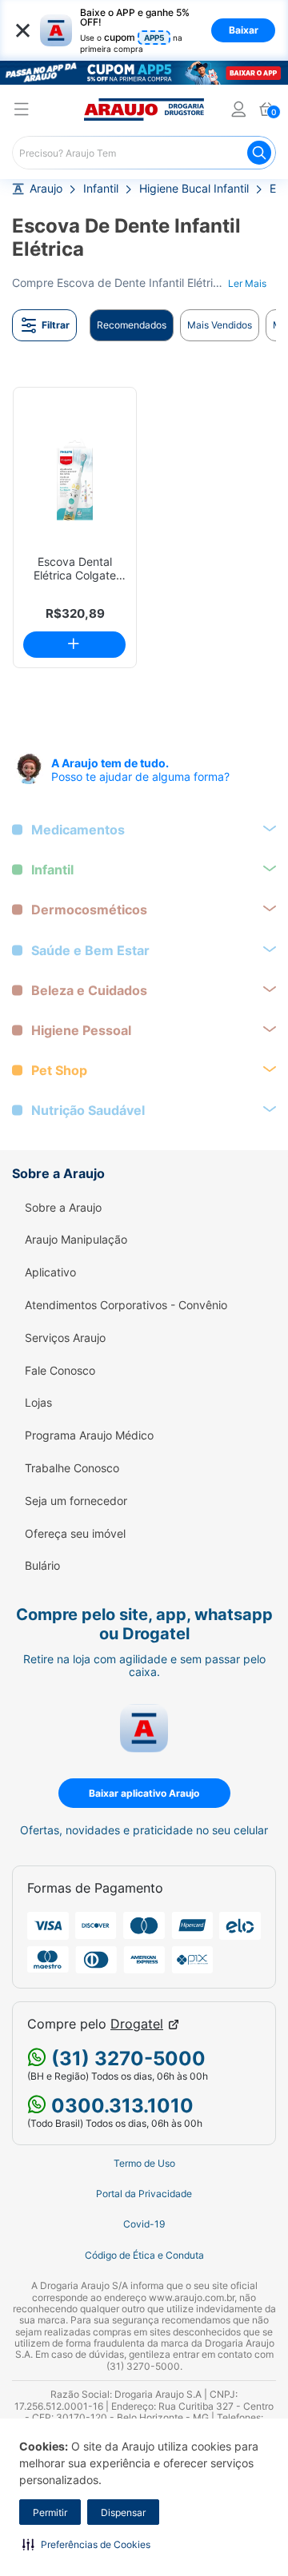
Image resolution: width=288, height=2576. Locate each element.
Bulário (42, 1566)
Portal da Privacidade (144, 2194)
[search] (144, 153)
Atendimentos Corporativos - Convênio (126, 1305)
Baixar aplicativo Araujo (144, 1793)
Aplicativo (50, 1272)
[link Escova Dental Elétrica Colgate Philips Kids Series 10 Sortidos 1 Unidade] (75, 479)
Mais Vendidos (220, 325)
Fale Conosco (60, 1371)
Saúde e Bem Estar (90, 951)
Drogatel (137, 2024)
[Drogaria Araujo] (144, 109)
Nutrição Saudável (88, 1111)
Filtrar (56, 325)
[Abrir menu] (22, 111)
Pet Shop (59, 1071)
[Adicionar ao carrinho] (74, 645)
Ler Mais (247, 283)
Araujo (46, 189)
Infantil (101, 189)
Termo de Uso (144, 2164)
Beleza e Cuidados (89, 991)
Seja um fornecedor (76, 1501)
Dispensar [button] (123, 2512)
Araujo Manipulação (76, 1240)
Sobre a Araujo (63, 1208)
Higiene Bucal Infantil (194, 189)
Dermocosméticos (89, 910)
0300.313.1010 (120, 2106)
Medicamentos (78, 830)
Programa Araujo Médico (89, 1435)
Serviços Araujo (65, 1338)
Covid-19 (144, 2224)
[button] (86, 2544)
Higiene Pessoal (81, 1031)
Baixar (244, 30)
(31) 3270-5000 (126, 2058)
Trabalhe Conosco (72, 1468)
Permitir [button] (50, 2512)
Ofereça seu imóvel (75, 1534)
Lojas (38, 1403)
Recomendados (132, 325)
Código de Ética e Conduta (144, 2255)
